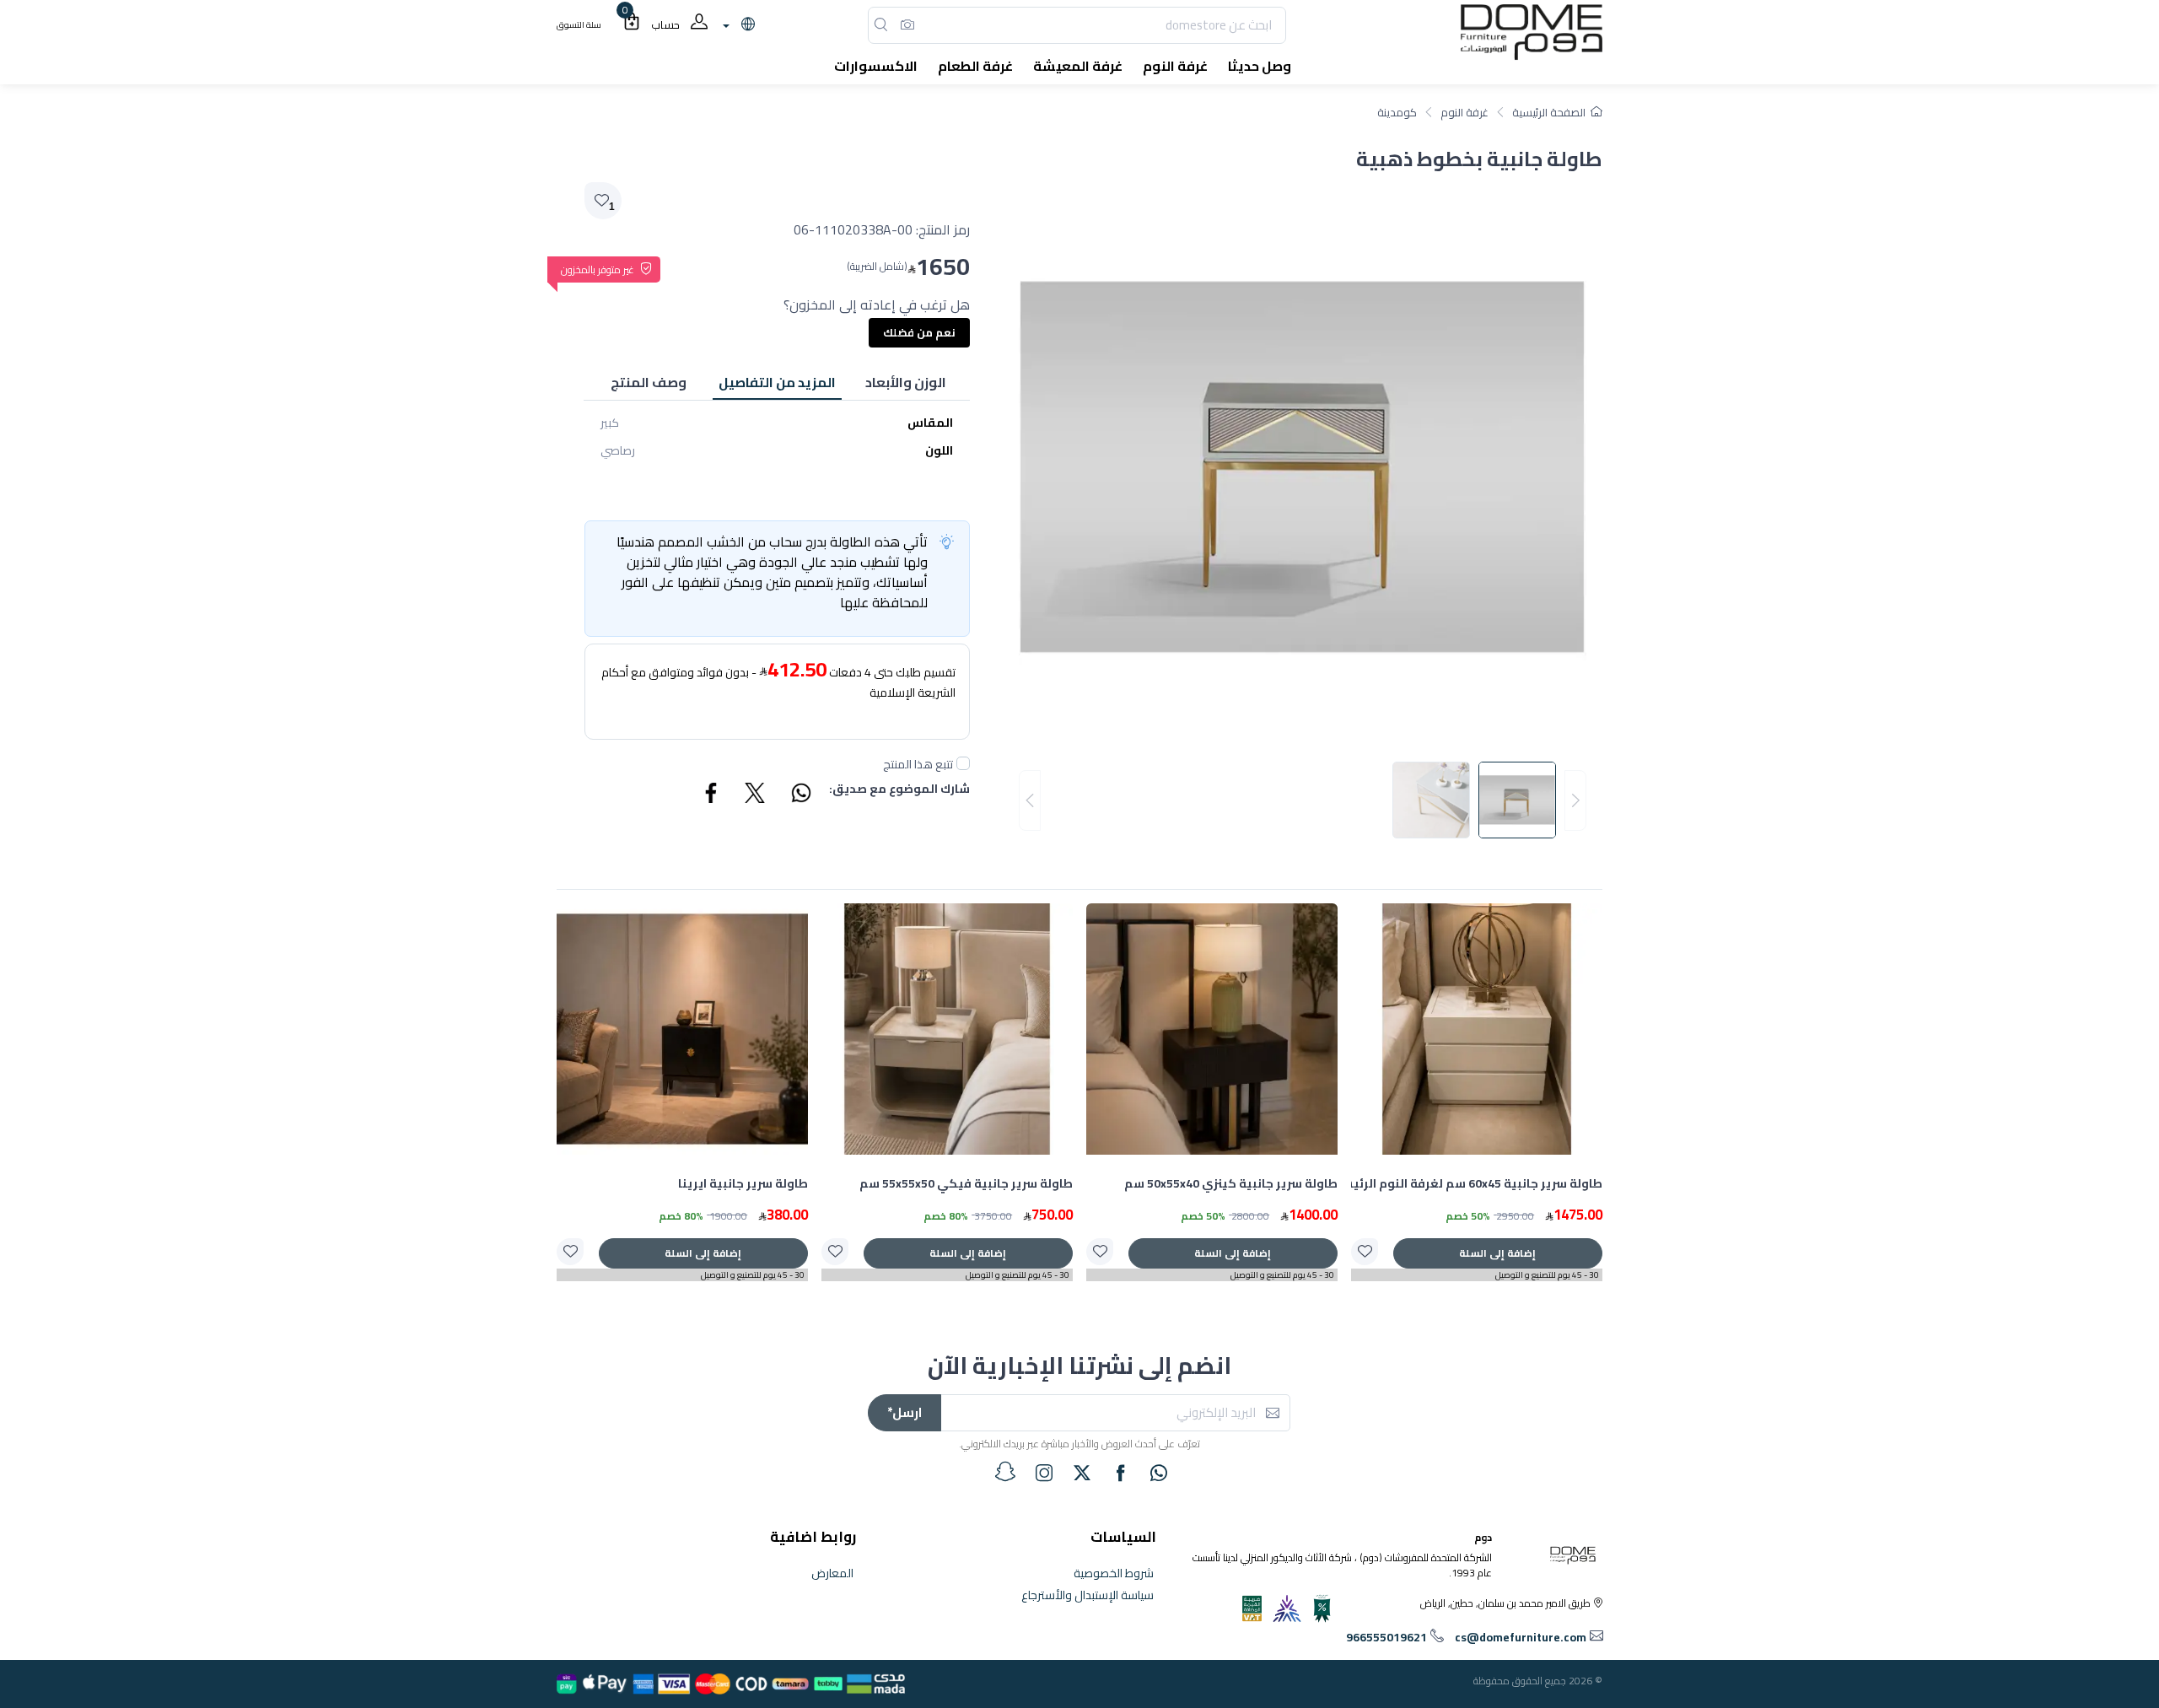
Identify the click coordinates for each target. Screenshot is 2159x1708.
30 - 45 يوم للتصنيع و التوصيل (1547, 1275)
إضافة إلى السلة (1497, 1253)
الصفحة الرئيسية (1549, 112)
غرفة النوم (1464, 112)
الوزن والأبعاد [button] (906, 382)
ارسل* (905, 1412)
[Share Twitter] (756, 795)
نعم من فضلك (919, 332)
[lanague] (737, 25)
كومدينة (1397, 112)
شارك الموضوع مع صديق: (899, 790)
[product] (1477, 1029)
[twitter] (1082, 1473)
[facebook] (1121, 1473)
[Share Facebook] (712, 795)
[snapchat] (1005, 1472)
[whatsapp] (1159, 1473)
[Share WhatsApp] (800, 795)
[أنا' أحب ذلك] (1365, 1252)
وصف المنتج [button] (649, 382)
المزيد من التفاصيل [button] (777, 382)
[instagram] (1044, 1473)
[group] (1303, 800)
